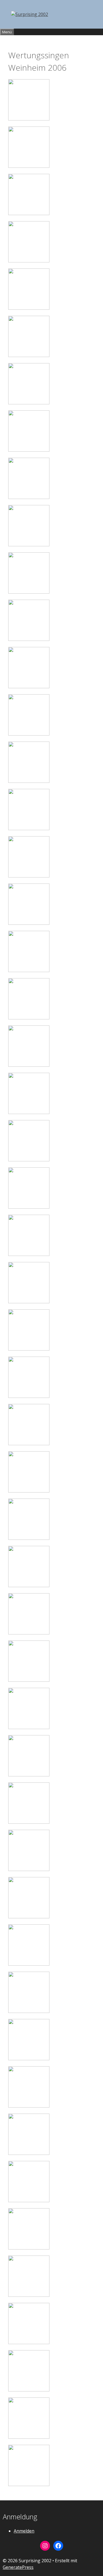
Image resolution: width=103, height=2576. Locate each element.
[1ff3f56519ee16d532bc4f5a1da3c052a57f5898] (29, 166)
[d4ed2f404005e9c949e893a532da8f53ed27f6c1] (29, 2059)
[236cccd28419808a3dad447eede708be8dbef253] (29, 970)
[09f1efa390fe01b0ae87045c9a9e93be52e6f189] (29, 545)
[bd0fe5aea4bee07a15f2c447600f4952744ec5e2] (29, 1869)
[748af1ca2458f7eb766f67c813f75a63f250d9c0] (29, 1160)
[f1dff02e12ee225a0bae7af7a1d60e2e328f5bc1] (29, 2390)
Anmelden (24, 2531)
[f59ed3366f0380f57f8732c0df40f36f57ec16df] (29, 2437)
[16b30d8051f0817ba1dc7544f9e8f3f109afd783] (29, 687)
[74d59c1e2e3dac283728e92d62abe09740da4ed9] (29, 876)
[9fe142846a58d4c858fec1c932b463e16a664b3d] (29, 592)
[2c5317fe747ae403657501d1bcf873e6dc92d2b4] (29, 213)
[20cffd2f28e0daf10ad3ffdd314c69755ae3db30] (29, 734)
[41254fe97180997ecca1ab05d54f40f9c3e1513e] (29, 1444)
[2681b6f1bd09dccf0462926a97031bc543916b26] (29, 1254)
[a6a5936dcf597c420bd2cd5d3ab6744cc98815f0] (29, 1633)
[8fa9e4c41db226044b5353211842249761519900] (29, 497)
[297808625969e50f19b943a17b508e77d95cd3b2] (29, 1585)
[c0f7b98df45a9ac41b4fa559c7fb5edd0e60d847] (29, 1964)
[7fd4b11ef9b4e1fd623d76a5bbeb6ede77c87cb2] (29, 450)
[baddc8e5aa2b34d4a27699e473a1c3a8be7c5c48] (29, 1822)
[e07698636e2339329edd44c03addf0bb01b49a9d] (29, 2342)
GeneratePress (18, 2567)
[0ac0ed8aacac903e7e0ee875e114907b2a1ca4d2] (29, 119)
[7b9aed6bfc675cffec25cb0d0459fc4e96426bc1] (29, 403)
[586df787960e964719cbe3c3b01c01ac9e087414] (29, 1018)
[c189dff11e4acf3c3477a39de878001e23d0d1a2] (29, 2011)
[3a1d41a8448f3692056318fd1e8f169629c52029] (29, 261)
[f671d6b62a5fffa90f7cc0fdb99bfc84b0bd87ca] (29, 2484)
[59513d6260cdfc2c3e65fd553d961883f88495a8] (29, 1491)
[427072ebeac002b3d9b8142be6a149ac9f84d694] (29, 1538)
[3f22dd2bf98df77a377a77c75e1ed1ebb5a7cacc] (29, 308)
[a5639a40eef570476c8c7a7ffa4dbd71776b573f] (29, 1680)
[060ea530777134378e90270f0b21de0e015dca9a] (29, 829)
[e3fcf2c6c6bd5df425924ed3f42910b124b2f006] (29, 2295)
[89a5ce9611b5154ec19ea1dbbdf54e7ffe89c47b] (29, 923)
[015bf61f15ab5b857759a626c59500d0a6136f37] (29, 639)
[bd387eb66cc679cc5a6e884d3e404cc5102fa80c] (29, 1917)
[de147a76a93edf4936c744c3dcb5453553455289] (29, 2248)
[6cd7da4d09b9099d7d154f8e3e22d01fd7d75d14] (29, 355)
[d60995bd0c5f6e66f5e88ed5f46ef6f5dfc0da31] (29, 2201)
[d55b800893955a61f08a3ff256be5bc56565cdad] (29, 2106)
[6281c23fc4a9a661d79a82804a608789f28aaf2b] (29, 1302)
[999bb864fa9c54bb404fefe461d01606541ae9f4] (29, 1207)
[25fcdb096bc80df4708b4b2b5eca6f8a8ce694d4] (29, 781)
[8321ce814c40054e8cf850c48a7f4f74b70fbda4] (29, 1349)
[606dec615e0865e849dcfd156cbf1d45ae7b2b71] (29, 1065)
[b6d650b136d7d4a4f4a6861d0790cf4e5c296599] (29, 1775)
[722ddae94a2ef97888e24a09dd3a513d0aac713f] (29, 1112)
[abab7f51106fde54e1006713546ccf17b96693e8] (29, 1727)
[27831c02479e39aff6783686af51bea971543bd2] (29, 1396)
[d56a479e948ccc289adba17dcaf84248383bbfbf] (29, 2153)
